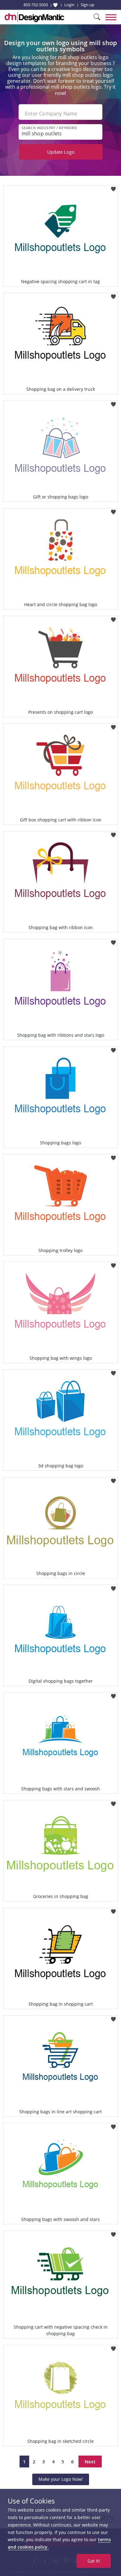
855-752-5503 (36, 5)
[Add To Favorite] (113, 187)
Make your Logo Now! (61, 2479)
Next (90, 2461)
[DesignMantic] (34, 17)
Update (61, 152)
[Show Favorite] (55, 5)
